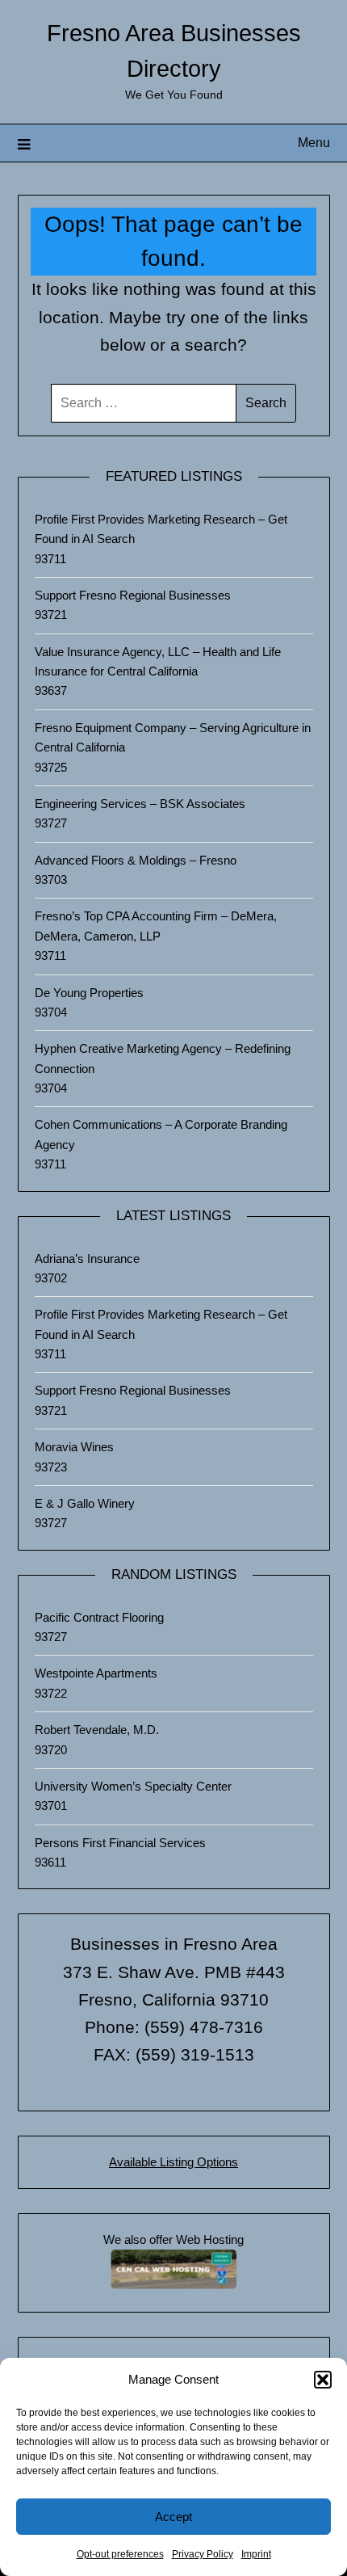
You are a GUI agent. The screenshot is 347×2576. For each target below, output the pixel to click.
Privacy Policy (203, 2554)
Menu (314, 143)
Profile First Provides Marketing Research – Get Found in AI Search (161, 529)
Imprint (256, 2554)
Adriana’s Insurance (87, 1259)
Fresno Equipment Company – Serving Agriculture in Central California (173, 737)
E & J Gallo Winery (85, 1503)
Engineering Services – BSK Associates (140, 804)
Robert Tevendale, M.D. (97, 1730)
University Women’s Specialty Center (133, 1786)
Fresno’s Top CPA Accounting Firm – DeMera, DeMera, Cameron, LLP (156, 926)
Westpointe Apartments (96, 1673)
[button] (323, 2380)
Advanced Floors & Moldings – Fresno (136, 860)
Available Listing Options (173, 2162)
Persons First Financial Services (120, 1843)
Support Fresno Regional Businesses (133, 595)
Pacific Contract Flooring (99, 1617)
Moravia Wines (74, 1447)
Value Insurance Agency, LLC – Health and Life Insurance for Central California (158, 661)
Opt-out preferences (120, 2554)
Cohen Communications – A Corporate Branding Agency (161, 1134)
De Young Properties (89, 993)
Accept (173, 2517)
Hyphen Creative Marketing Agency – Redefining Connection (163, 1058)
